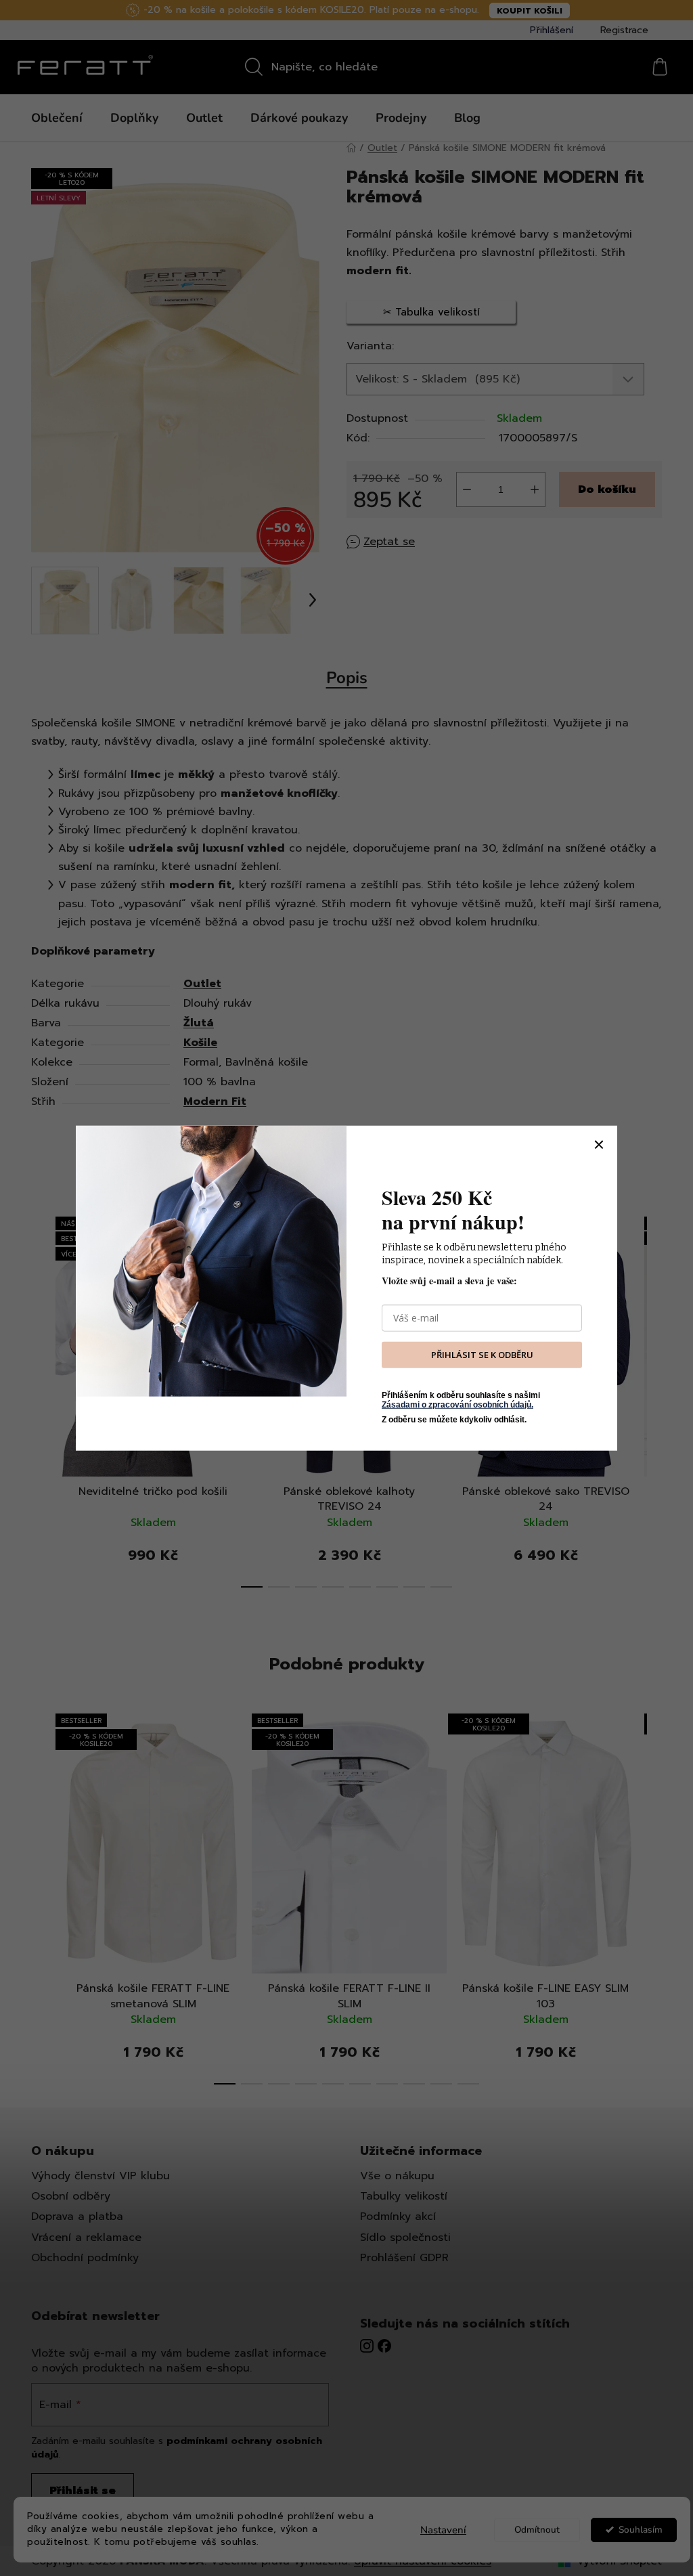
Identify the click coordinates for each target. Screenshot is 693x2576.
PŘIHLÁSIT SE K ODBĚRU (482, 1355)
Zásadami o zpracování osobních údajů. (457, 1405)
